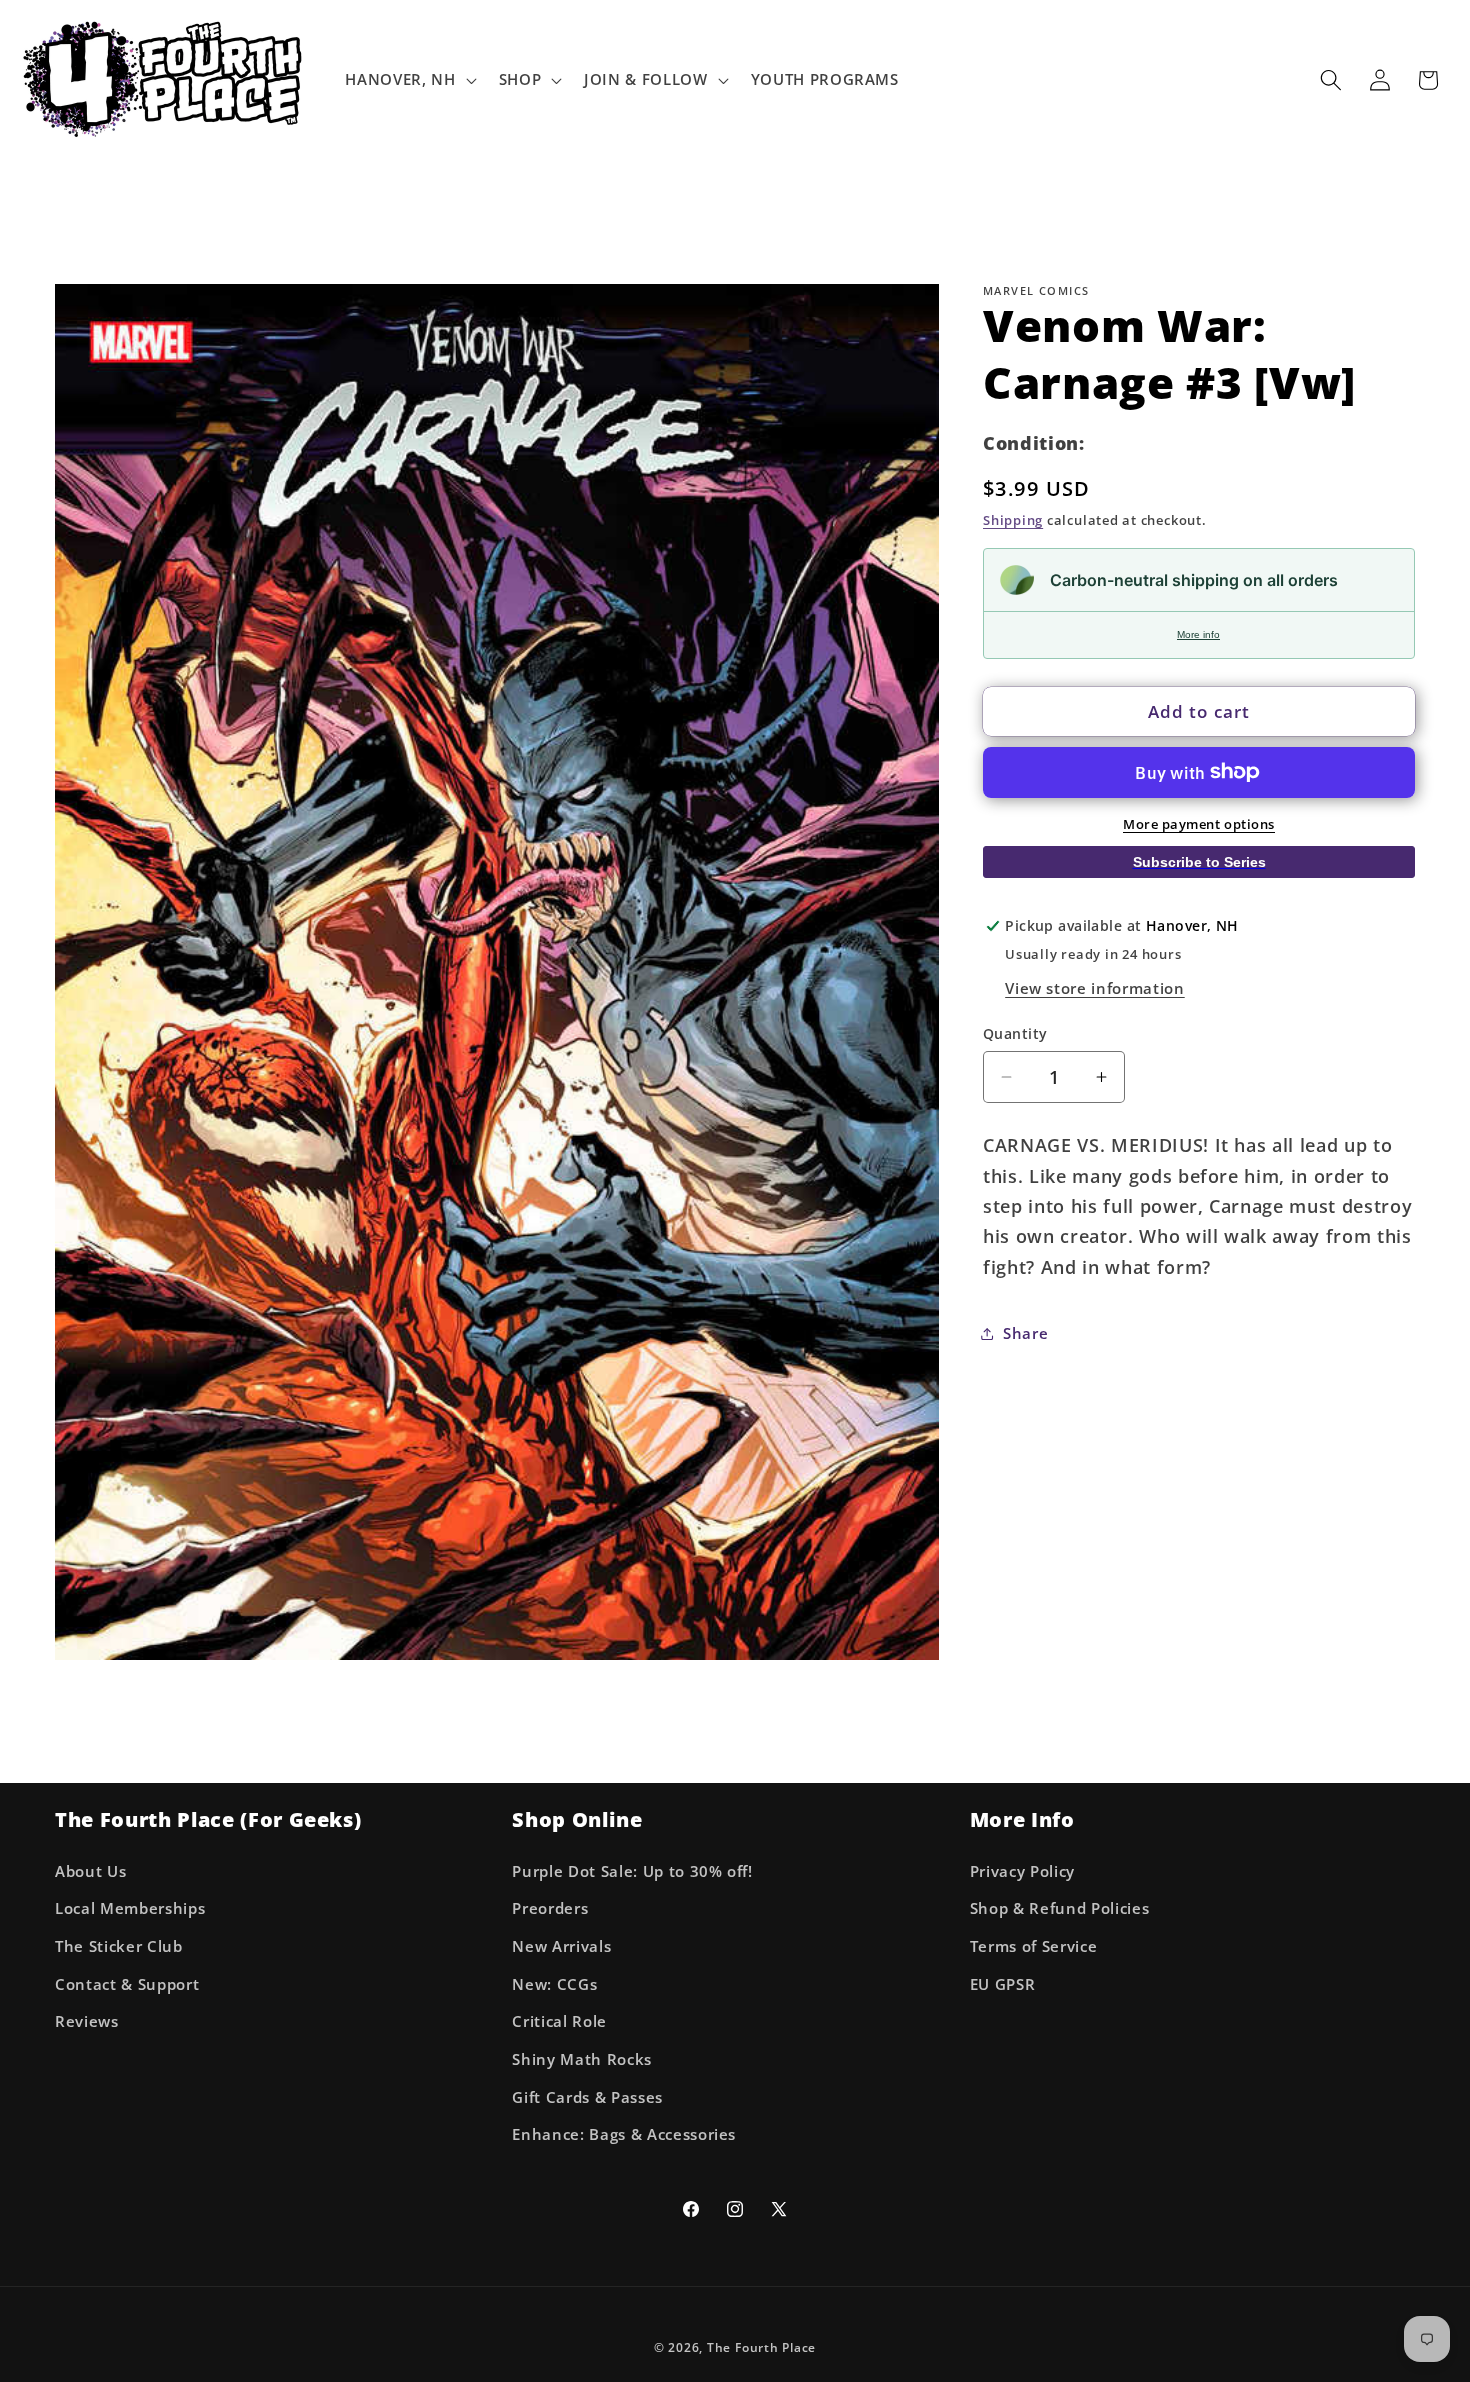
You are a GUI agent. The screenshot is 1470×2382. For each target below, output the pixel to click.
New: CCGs (554, 1983)
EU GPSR (1003, 1983)
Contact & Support (127, 1983)
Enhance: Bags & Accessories (624, 2134)
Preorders (550, 1908)
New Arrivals (561, 1946)
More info (1198, 634)
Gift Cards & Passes (587, 2096)
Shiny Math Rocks (582, 2058)
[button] (408, 80)
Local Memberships (130, 1908)
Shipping (1013, 520)
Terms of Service (1034, 1946)
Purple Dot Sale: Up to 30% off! (632, 1870)
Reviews (87, 2021)
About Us (90, 1870)
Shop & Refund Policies (1060, 1908)
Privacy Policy (1022, 1870)
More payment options (1199, 824)
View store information (1095, 987)
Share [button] (1025, 1332)
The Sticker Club (119, 1946)
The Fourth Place (761, 2346)
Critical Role (559, 2021)
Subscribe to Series (1199, 861)
